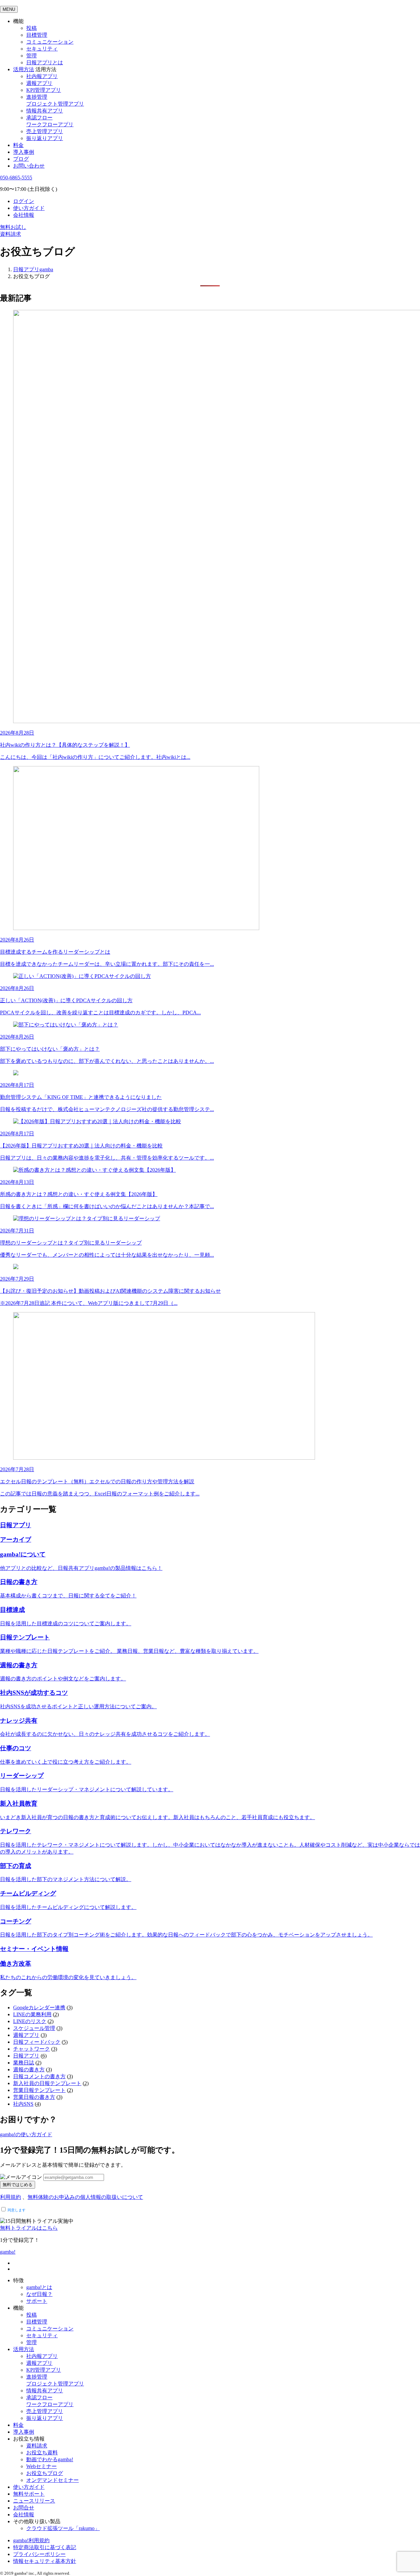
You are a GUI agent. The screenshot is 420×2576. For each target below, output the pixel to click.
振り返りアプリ (45, 138)
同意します (16, 2210)
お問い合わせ (29, 166)
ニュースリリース (34, 2501)
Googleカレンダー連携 (39, 2008)
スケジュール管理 (34, 2028)
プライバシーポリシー (39, 2554)
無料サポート (29, 2494)
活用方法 (24, 2349)
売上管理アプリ (45, 131)
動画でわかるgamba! (50, 2459)
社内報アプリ (42, 76)
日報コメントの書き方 (39, 2076)
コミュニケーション (50, 42)
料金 (18, 145)
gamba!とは (39, 2287)
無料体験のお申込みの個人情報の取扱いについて (85, 2197)
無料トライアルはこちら (29, 2228)
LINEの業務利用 (32, 2014)
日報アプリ (26, 2056)
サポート (37, 2301)
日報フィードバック (37, 2042)
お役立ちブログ (45, 2473)
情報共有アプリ (45, 111)
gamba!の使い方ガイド (26, 2134)
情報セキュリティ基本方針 (45, 2561)
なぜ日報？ (39, 2294)
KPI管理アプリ (44, 90)
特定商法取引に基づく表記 (45, 2547)
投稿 (31, 28)
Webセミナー (42, 2466)
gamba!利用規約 (31, 2540)
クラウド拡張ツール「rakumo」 (63, 2528)
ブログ (21, 159)
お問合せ (24, 2508)
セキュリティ (42, 49)
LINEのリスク (30, 2021)
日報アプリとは (45, 62)
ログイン (24, 201)
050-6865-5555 (16, 178)
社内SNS (23, 2104)
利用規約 (10, 2197)
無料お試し (13, 227)
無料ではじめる (18, 2185)
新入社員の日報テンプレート (47, 2083)
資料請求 (10, 234)
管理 (31, 56)
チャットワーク (31, 2049)
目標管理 (37, 35)
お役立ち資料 (42, 2453)
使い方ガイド (29, 208)
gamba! (8, 2252)
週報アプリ (39, 83)
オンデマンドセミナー (52, 2480)
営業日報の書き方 (34, 2097)
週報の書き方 (29, 2069)
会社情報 (24, 215)
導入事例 (24, 152)
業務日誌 (24, 2063)
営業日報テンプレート (39, 2090)
